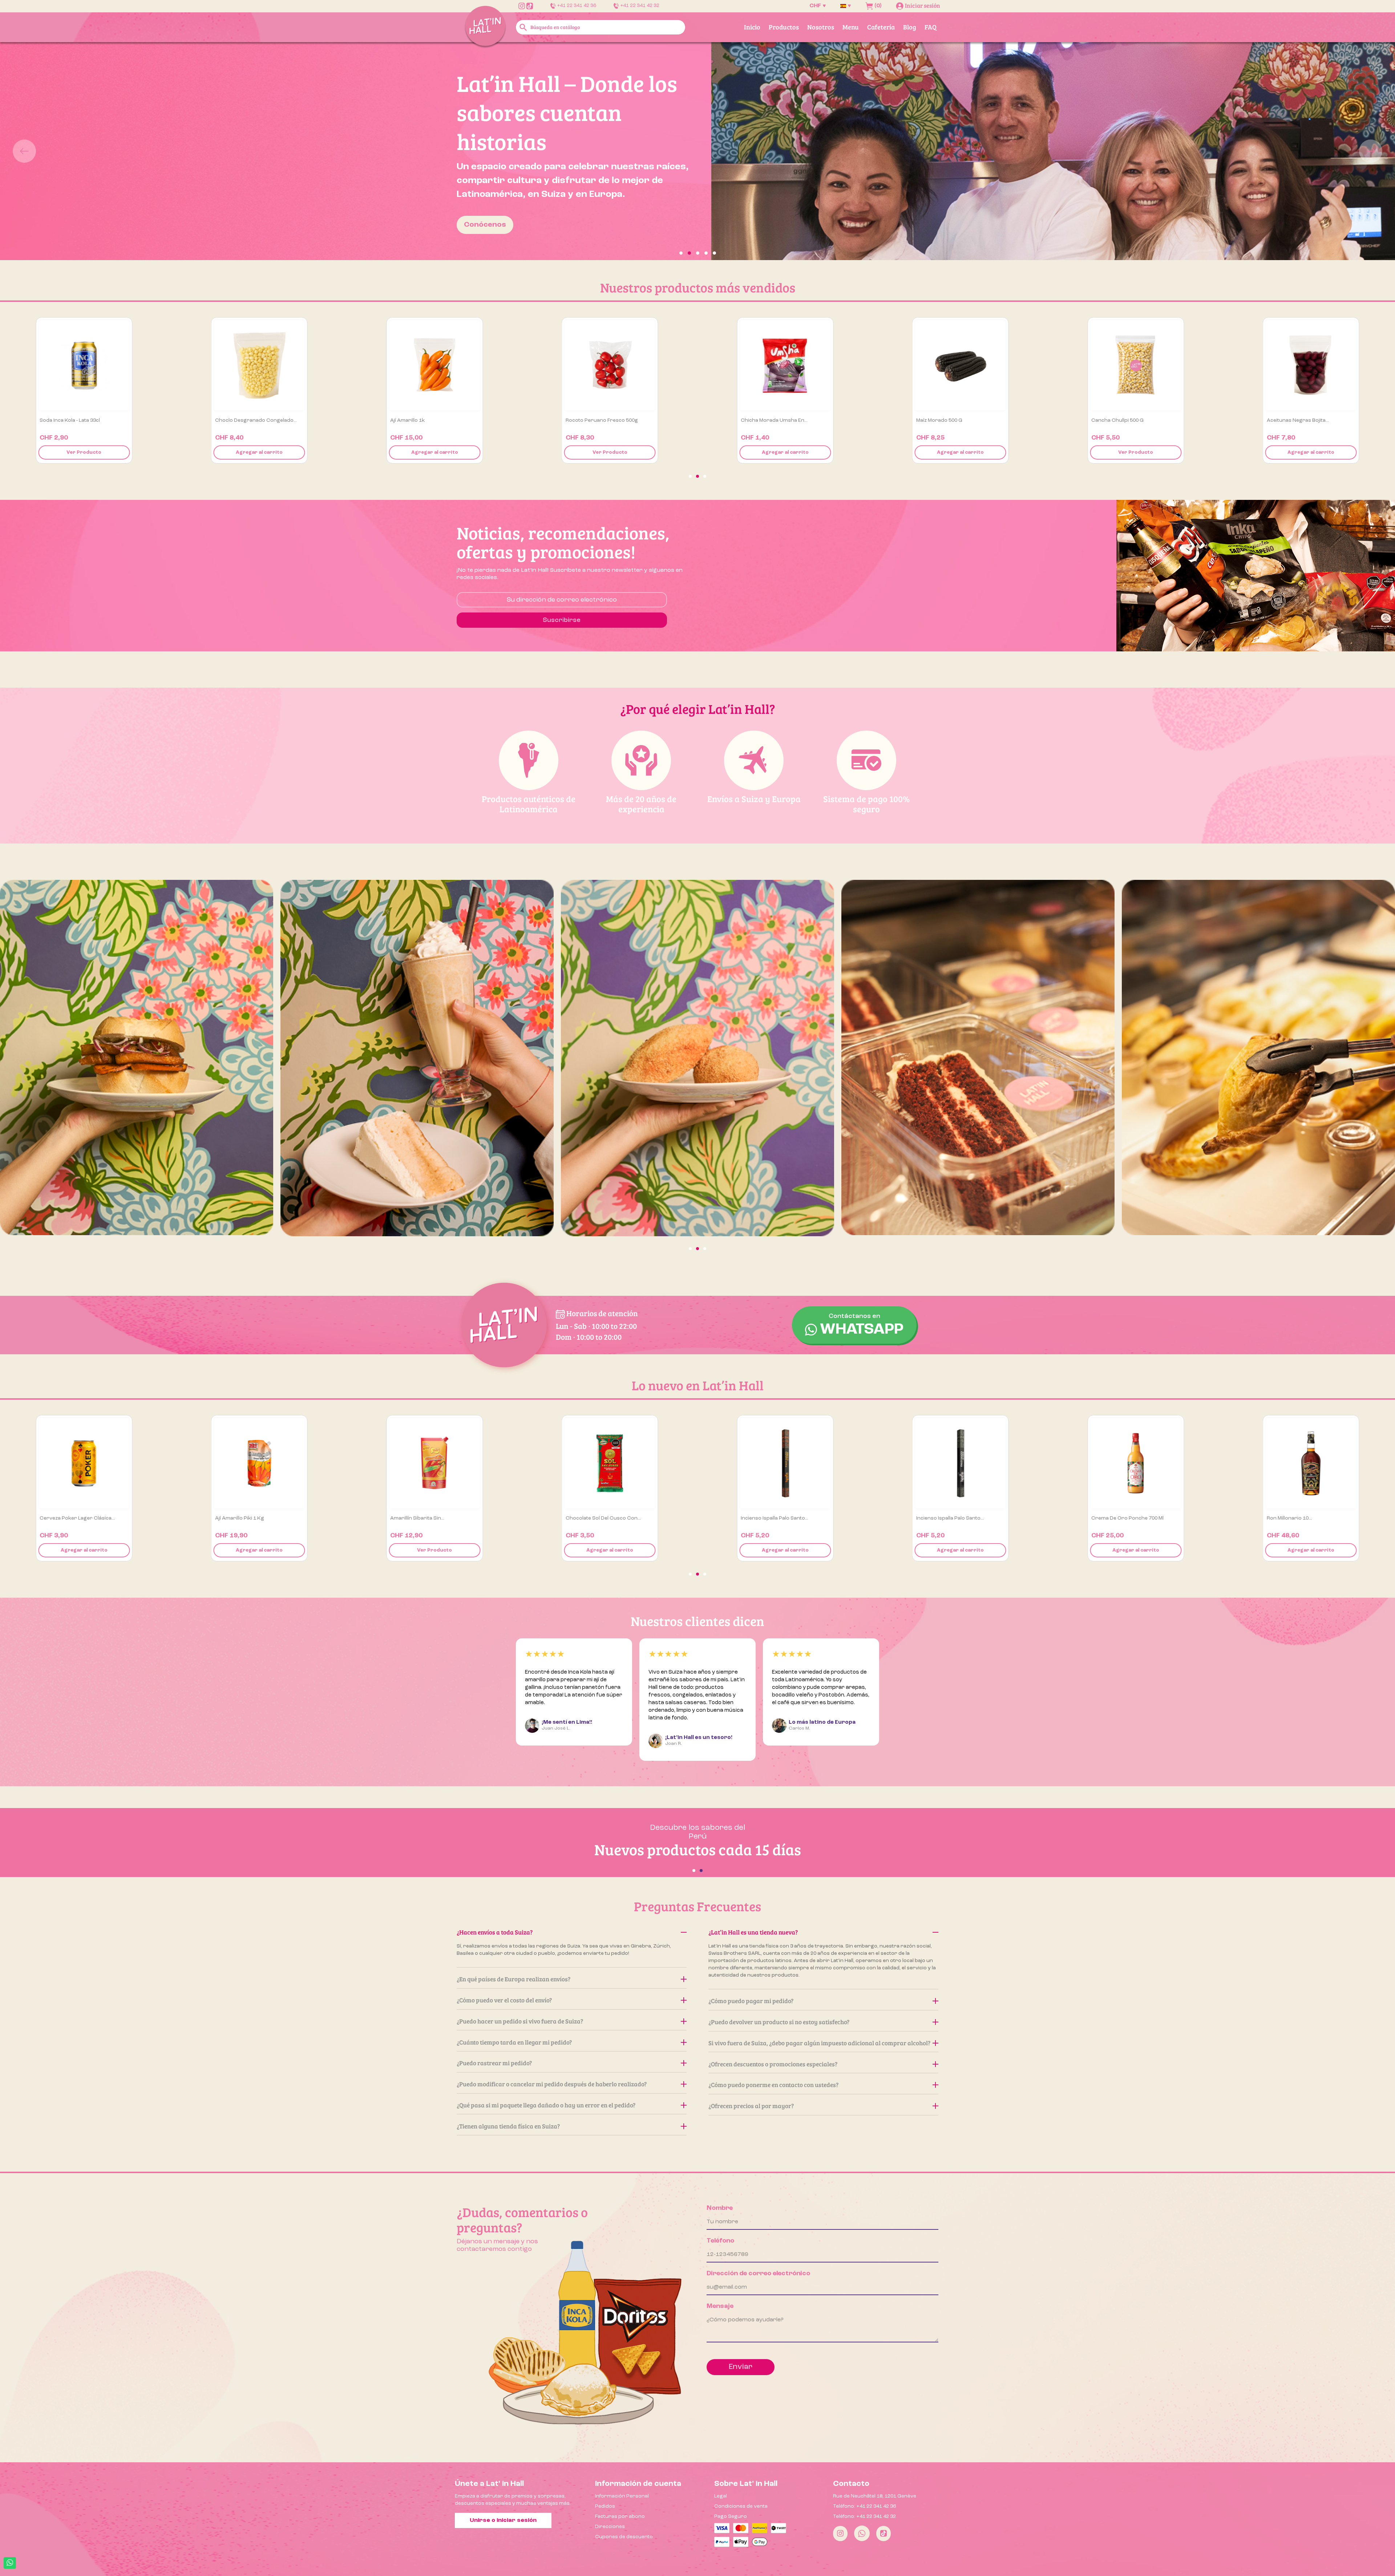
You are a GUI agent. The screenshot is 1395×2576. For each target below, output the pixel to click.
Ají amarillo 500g (60, 420)
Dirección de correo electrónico (758, 2273)
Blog (910, 27)
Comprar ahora (313, 195)
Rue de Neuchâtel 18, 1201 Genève (875, 2496)
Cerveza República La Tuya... (74, 1518)
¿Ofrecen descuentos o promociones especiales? (773, 2064)
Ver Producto (259, 452)
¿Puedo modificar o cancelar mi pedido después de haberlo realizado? (552, 2084)
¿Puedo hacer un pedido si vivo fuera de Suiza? (520, 2021)
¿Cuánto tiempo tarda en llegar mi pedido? (514, 2042)
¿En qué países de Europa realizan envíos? (513, 1979)
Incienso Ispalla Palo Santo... (950, 1518)
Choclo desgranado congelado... (431, 420)
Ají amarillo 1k (583, 420)
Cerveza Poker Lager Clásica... (253, 1518)
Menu (851, 27)
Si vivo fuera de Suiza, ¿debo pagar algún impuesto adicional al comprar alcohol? (819, 2043)
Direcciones (610, 2527)
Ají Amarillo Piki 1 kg (415, 1518)
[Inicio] (485, 27)
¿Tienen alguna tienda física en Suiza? (508, 2126)
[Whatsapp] (862, 2533)
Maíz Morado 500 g (1114, 420)
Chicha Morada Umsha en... (950, 420)
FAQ (931, 27)
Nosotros (821, 27)
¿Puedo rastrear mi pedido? (494, 2063)
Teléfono (720, 2241)
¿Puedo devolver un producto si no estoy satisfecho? (779, 2022)
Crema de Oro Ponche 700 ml (1303, 1518)
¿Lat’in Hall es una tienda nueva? (753, 1932)
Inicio (752, 27)
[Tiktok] (883, 2533)
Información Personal (622, 2496)
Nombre (720, 2208)
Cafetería (881, 27)
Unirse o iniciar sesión (503, 2520)
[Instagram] (840, 2533)
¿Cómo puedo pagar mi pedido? (751, 2001)
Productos (784, 27)
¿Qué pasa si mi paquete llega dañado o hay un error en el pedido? (546, 2105)
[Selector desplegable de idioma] (846, 6)
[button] (105, 151)
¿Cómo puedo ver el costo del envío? (504, 2000)
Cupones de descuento (624, 2537)
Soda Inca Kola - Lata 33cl (245, 420)
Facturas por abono (620, 2516)
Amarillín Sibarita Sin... (593, 1518)
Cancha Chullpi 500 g (1293, 420)
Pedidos (605, 2506)
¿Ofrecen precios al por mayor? (751, 2106)
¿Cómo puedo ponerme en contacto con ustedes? (773, 2085)
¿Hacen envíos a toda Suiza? (495, 1932)
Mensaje (720, 2306)
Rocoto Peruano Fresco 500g (777, 420)
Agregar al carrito (84, 452)
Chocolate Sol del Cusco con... (778, 1518)
